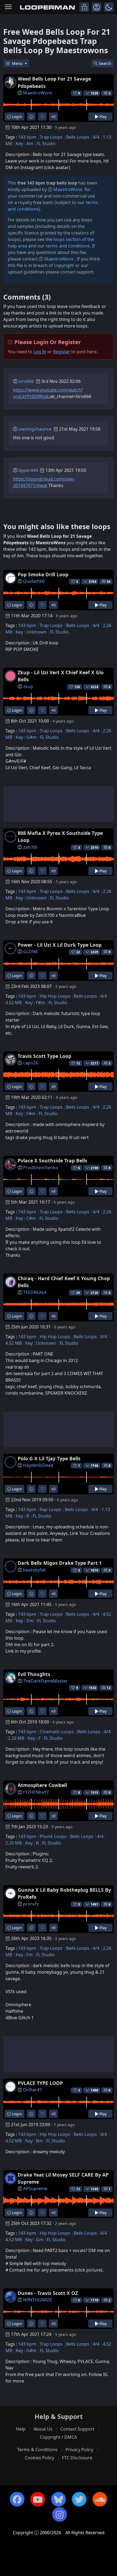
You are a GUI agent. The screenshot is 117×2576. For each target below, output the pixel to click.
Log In (40, 352)
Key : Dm (25, 1621)
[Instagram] (60, 2514)
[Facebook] (17, 2499)
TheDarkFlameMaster (45, 1681)
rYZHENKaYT (36, 1792)
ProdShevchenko (41, 1168)
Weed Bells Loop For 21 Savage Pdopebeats (54, 82)
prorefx (31, 1904)
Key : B (22, 1516)
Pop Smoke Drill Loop (43, 574)
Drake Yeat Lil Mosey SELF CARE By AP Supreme (63, 2178)
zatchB (30, 847)
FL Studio (46, 144)
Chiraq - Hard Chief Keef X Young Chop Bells (64, 1282)
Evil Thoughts (34, 1674)
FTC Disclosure (77, 2458)
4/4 (96, 137)
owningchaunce (35, 429)
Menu (18, 63)
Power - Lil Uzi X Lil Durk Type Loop (60, 945)
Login (16, 117)
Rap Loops (50, 1509)
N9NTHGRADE (38, 2300)
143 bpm (27, 137)
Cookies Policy (39, 2458)
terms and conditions (68, 246)
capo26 (31, 1063)
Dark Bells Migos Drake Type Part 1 (60, 1563)
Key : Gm (34, 2240)
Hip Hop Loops (55, 996)
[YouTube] (38, 2499)
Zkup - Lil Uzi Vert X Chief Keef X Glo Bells (61, 676)
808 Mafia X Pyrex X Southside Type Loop (60, 837)
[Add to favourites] (42, 117)
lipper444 (28, 470)
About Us (43, 2429)
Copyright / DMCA (59, 2437)
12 (109, 1688)
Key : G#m (26, 737)
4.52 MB (14, 1003)
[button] (109, 7)
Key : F (34, 1738)
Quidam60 (34, 581)
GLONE (30, 952)
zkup (28, 686)
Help (21, 2429)
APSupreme (35, 2189)
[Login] (84, 7)
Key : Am (24, 144)
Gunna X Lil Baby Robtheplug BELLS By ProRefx (64, 1893)
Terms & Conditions (37, 2450)
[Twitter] (79, 2499)
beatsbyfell (34, 1570)
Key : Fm (24, 1955)
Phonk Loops (53, 1836)
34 (109, 582)
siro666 (26, 381)
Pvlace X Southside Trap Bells (53, 1160)
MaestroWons (38, 93)
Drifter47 (33, 2090)
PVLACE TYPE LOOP (40, 2083)
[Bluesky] (59, 2499)
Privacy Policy (79, 2450)
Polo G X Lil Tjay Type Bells (49, 1458)
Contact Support (77, 2429)
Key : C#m (26, 1218)
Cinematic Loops (57, 1732)
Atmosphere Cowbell (42, 1785)
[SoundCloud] (100, 2499)
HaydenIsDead (38, 1465)
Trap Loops (51, 137)
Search (105, 63)
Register (62, 352)
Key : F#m (35, 1003)
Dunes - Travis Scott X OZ (48, 2293)
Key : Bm (34, 2141)
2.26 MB (16, 1738)
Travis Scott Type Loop (44, 1056)
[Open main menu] (8, 7)
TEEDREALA (35, 1292)
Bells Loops (78, 137)
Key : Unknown (31, 632)
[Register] (96, 7)
